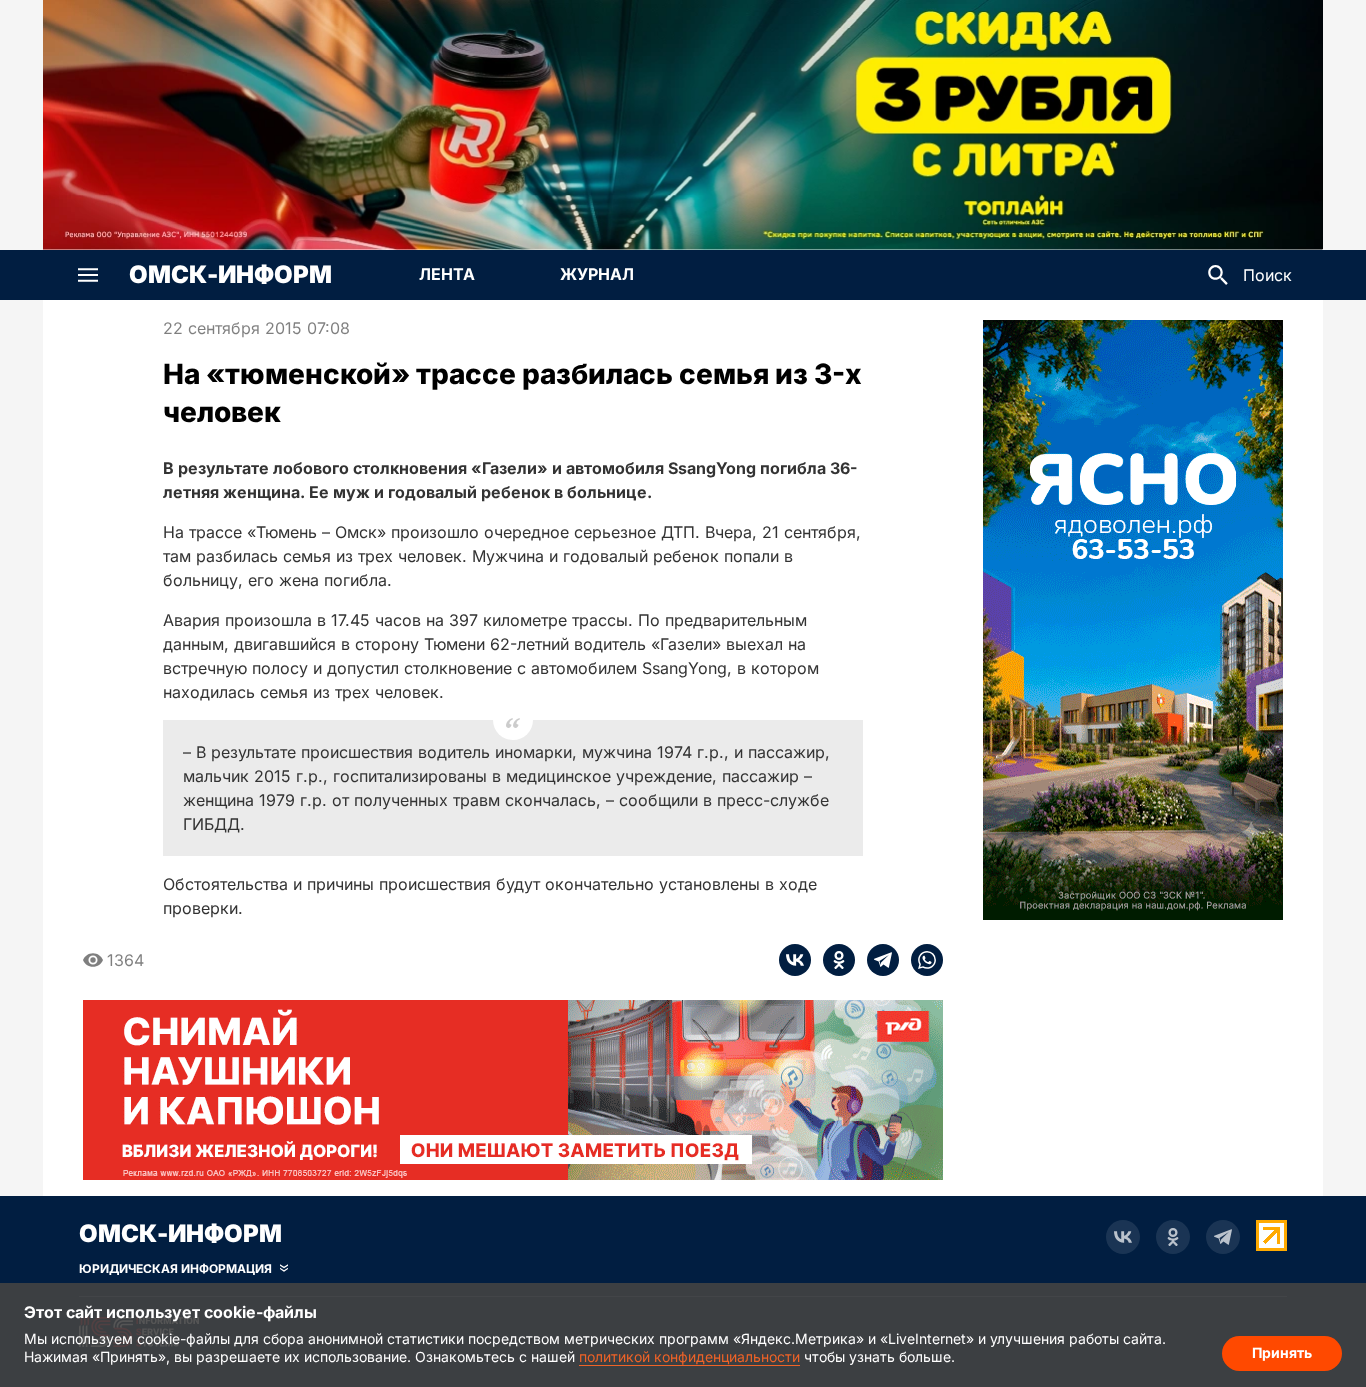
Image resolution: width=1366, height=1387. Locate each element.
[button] (88, 275)
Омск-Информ (230, 275)
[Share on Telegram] (877, 960)
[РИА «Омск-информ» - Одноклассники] (1173, 1237)
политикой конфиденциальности (689, 1356)
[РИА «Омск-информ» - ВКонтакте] (1123, 1237)
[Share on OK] (833, 960)
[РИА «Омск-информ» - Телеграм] (1223, 1237)
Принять (1282, 1352)
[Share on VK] (795, 960)
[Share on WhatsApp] (921, 960)
